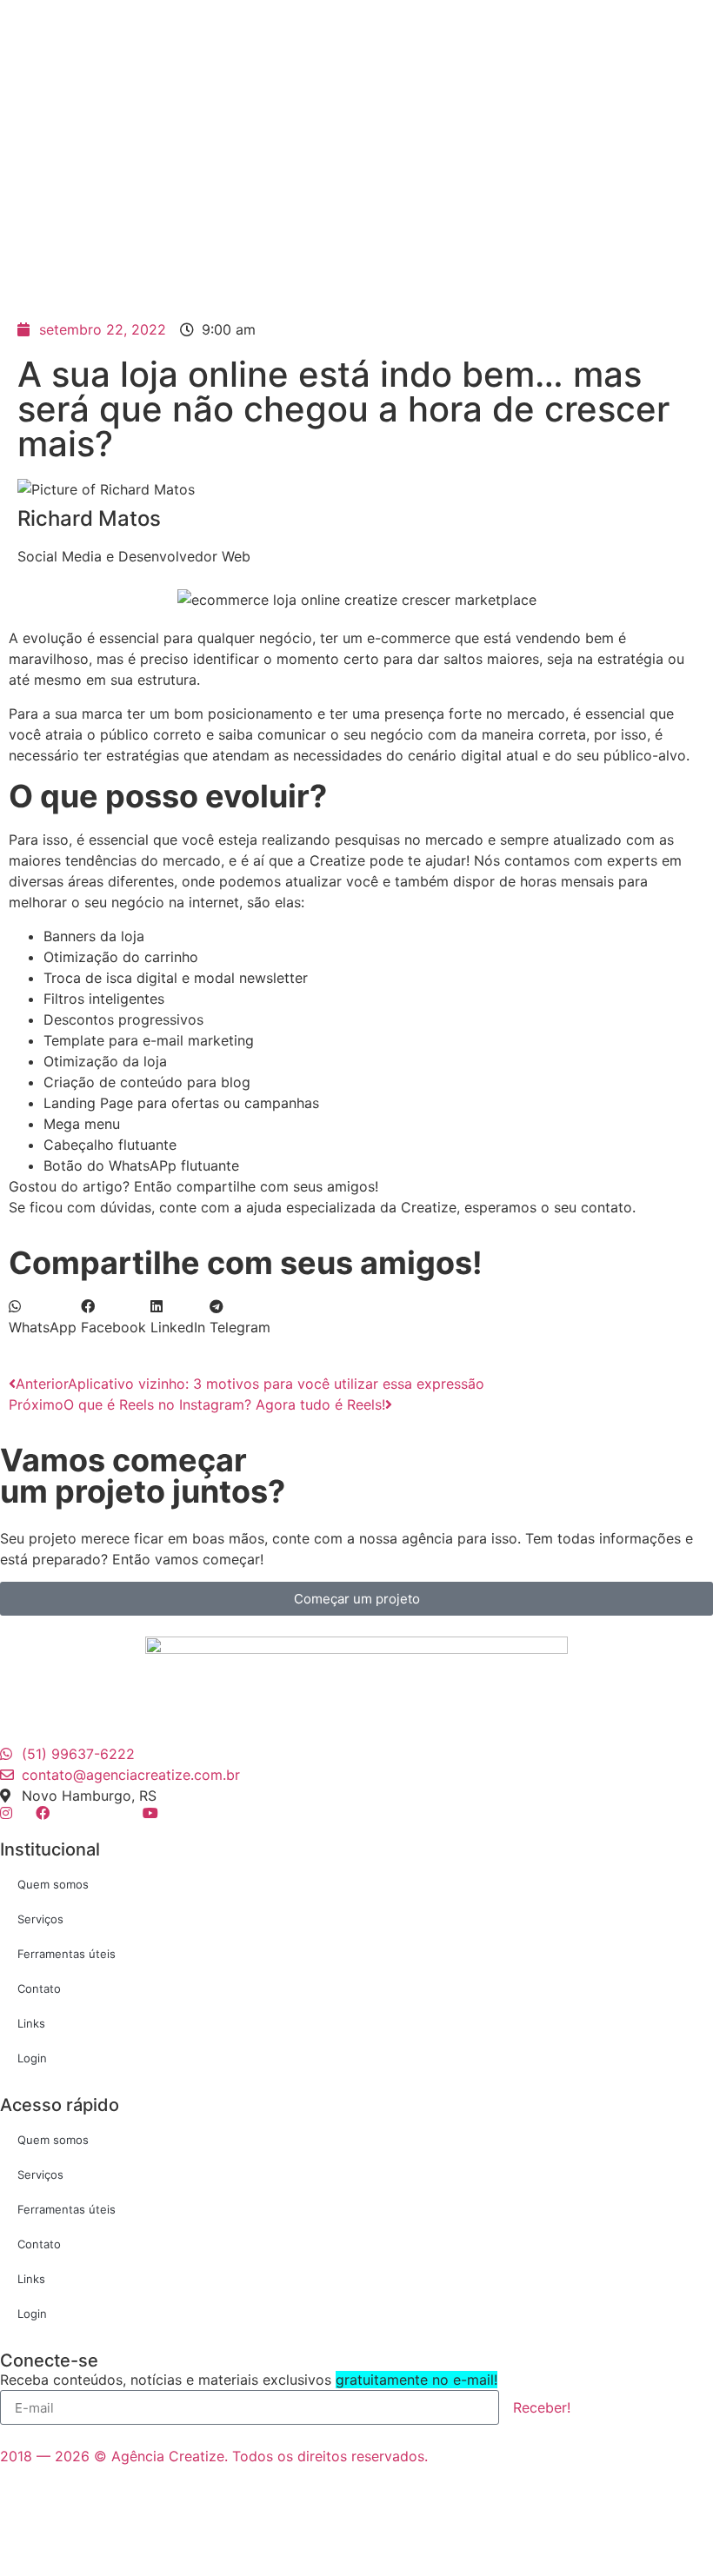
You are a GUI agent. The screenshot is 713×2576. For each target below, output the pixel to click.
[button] (43, 1317)
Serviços (40, 1919)
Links (31, 2023)
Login (32, 2058)
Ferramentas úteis (67, 1954)
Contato (39, 1988)
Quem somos (53, 1884)
